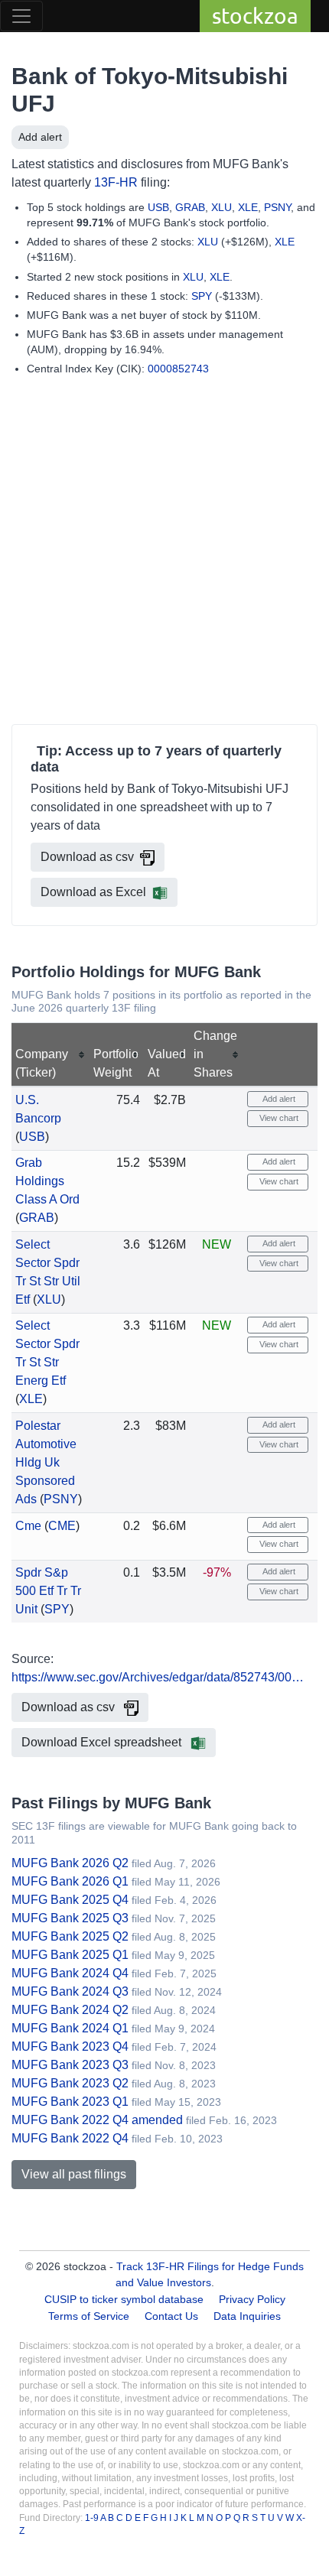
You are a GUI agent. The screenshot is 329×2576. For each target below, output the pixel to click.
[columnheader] (50, 1055)
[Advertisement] (164, 554)
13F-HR (116, 182)
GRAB (190, 207)
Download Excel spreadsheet (103, 1742)
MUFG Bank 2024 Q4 (70, 1973)
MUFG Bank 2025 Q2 (70, 1936)
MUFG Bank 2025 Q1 (70, 1955)
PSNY (277, 207)
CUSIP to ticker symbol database (125, 2299)
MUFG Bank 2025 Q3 (70, 1918)
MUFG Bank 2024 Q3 (70, 1991)
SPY (202, 296)
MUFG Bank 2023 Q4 (70, 2047)
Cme (28, 1526)
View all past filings (74, 2174)
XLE (248, 207)
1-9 (93, 2518)
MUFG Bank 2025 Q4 (70, 1900)
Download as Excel (93, 892)
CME (62, 1526)
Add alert (40, 137)
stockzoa (255, 16)
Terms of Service (89, 2316)
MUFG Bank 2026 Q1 (70, 1881)
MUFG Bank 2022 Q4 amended (97, 2120)
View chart (278, 1118)
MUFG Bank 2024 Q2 (70, 2010)
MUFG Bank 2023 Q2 (70, 2083)
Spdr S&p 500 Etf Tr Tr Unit (48, 1591)
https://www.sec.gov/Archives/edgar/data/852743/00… (158, 1677)
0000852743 (178, 369)
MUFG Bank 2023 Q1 (70, 2102)
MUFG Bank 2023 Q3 (70, 2065)
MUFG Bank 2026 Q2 (70, 1863)
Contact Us (171, 2316)
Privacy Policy (252, 2299)
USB (158, 207)
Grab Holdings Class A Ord (47, 1181)
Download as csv (87, 857)
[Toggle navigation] (21, 16)
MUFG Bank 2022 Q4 (70, 2138)
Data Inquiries (247, 2316)
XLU (222, 207)
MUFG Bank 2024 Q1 (70, 2028)
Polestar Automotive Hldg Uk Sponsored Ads (46, 1462)
